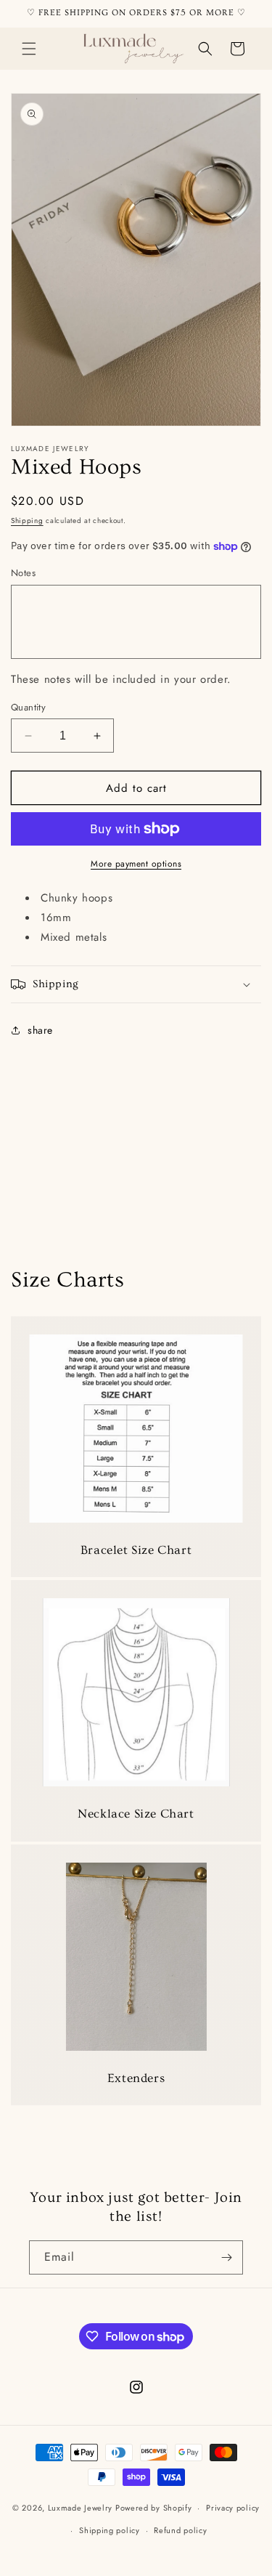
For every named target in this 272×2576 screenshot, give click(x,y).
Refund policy (180, 2530)
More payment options (136, 864)
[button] (29, 49)
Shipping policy (110, 2530)
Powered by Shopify (154, 2508)
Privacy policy (233, 2508)
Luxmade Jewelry (81, 2508)
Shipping (27, 521)
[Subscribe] (226, 2257)
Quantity (28, 707)
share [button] (40, 1030)
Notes (23, 573)
